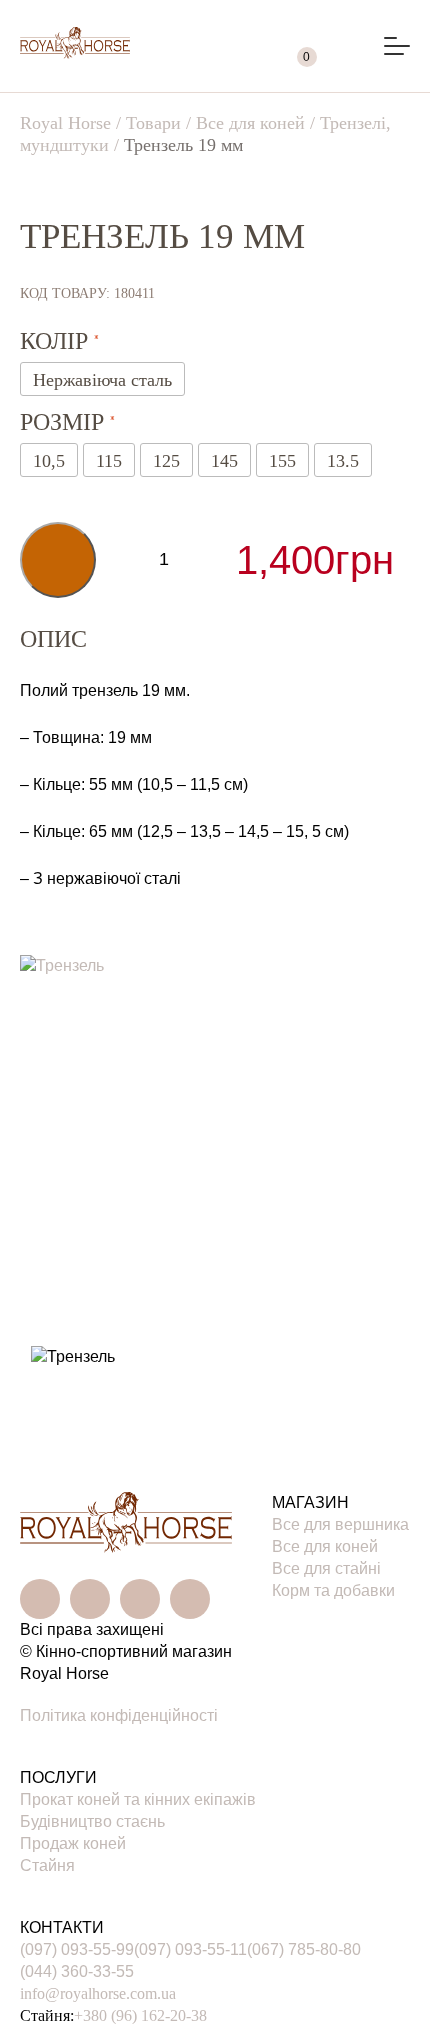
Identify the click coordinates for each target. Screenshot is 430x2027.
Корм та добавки (333, 1590)
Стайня (47, 1865)
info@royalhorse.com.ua (98, 1993)
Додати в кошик (58, 560)
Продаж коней (73, 1843)
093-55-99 (77, 1949)
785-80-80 (304, 1949)
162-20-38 (140, 2015)
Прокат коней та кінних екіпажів (138, 1799)
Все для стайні (326, 1568)
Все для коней (325, 1546)
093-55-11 (190, 1949)
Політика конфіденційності (119, 1715)
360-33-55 (77, 1971)
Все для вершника (340, 1524)
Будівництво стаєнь (92, 1821)
